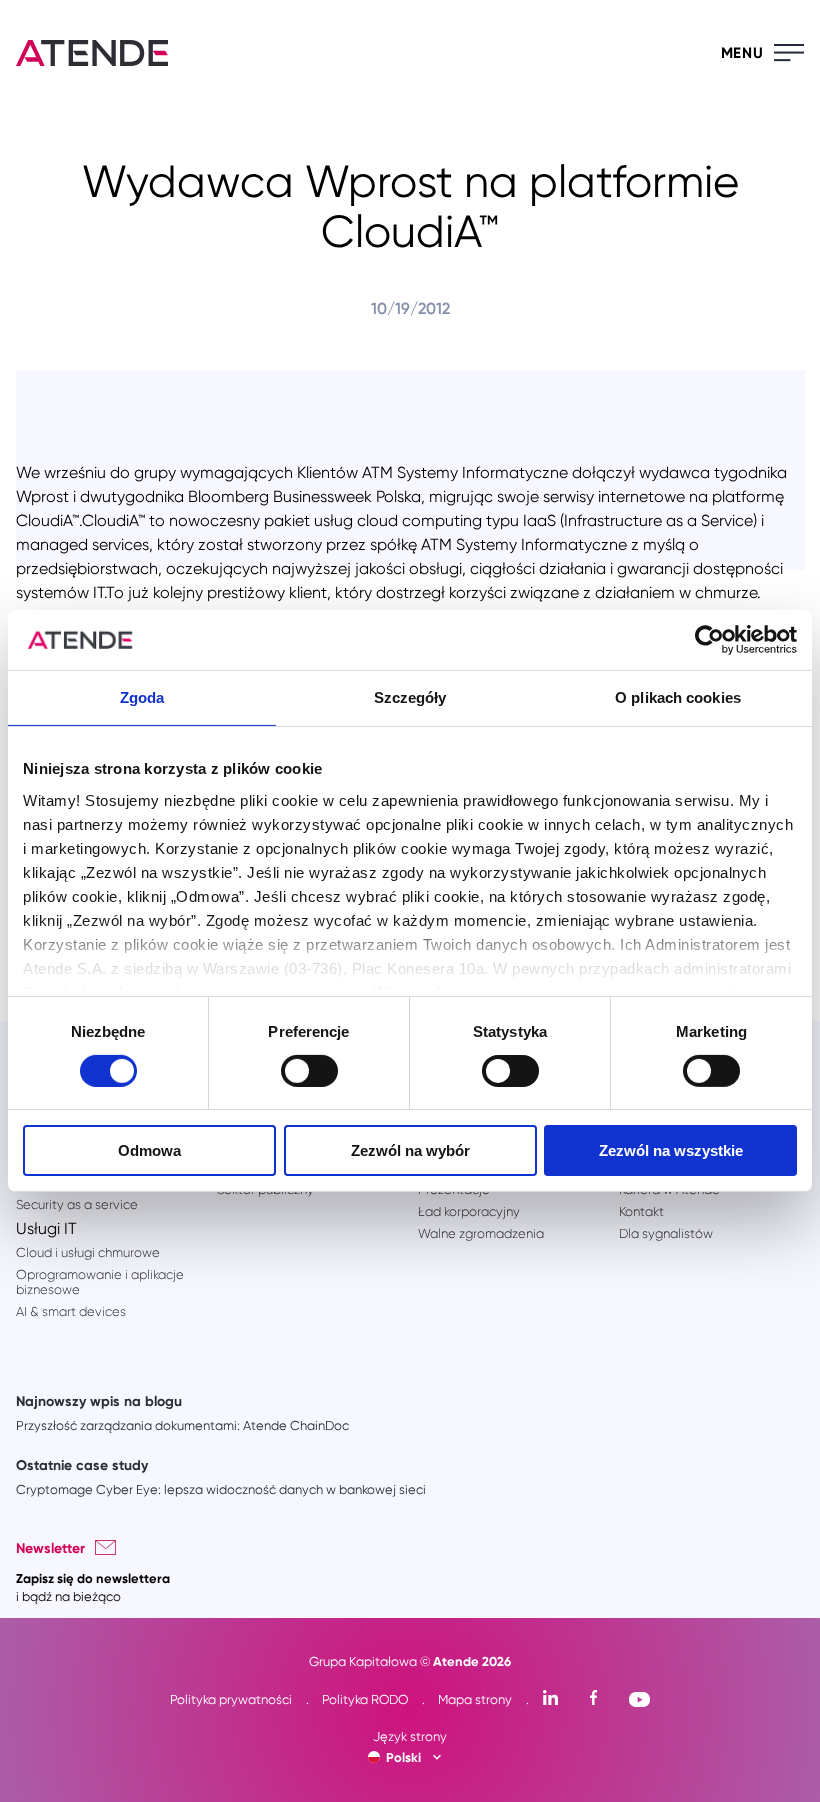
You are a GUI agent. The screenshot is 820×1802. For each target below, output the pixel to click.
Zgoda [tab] (142, 697)
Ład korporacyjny (469, 1211)
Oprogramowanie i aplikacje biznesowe (100, 1282)
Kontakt (641, 1211)
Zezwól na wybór (410, 1150)
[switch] (309, 1071)
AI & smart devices (71, 1311)
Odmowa (149, 1150)
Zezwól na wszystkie (671, 1150)
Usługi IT (46, 1228)
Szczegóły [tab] (410, 697)
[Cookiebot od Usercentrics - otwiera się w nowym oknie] (709, 640)
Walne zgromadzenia (481, 1233)
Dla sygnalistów (666, 1233)
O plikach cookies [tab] (678, 697)
